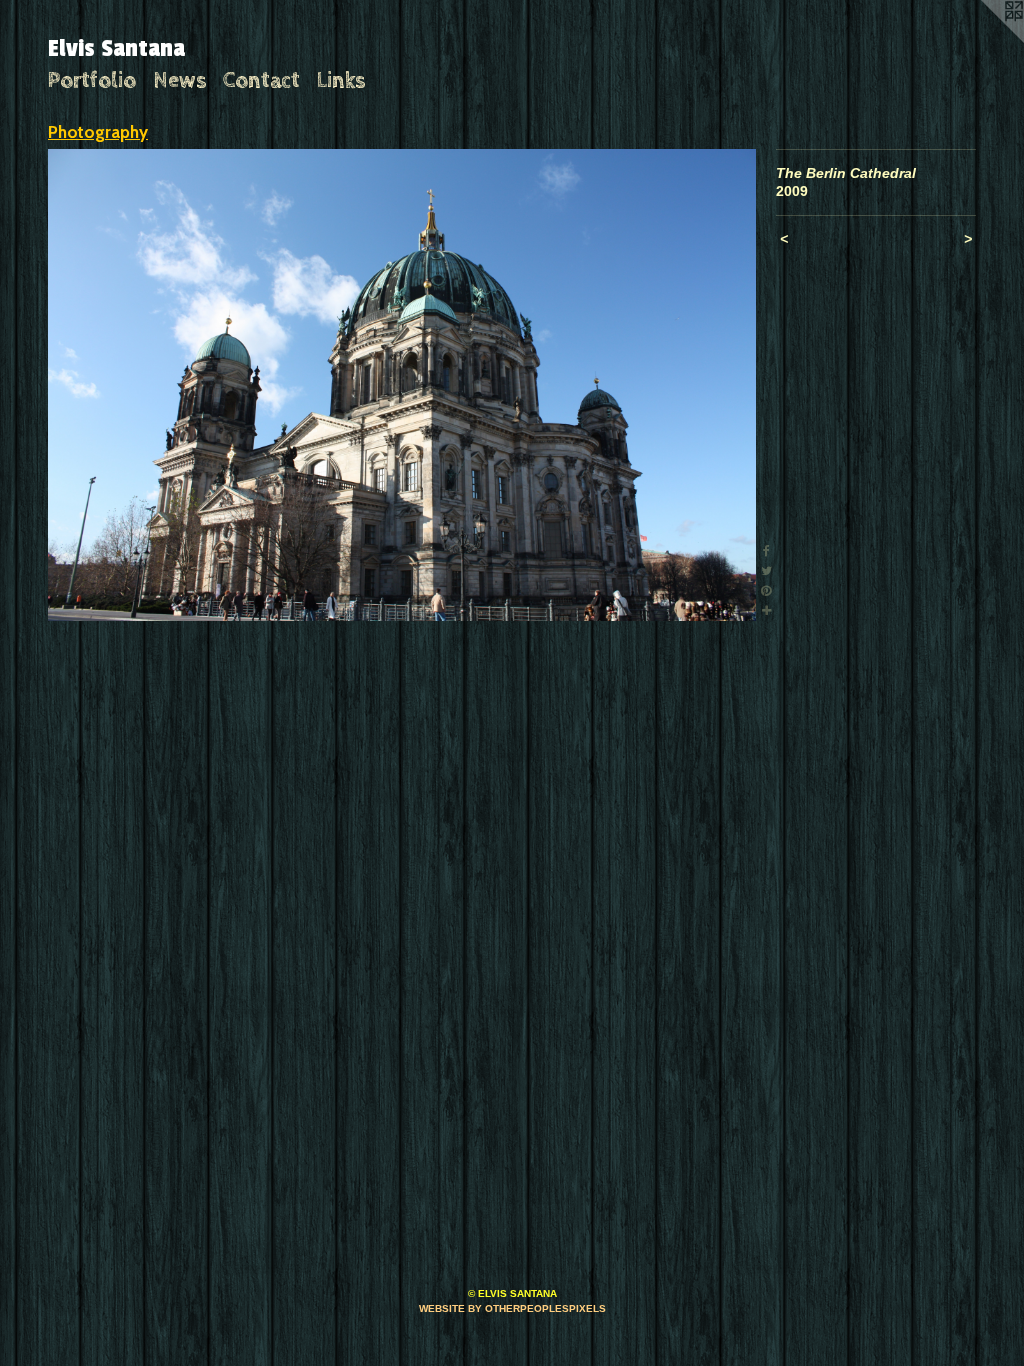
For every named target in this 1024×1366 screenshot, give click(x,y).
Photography (98, 132)
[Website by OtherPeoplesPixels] (984, 40)
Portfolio (92, 81)
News (180, 81)
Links (341, 81)
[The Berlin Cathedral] (402, 385)
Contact (261, 81)
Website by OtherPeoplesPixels (512, 1308)
